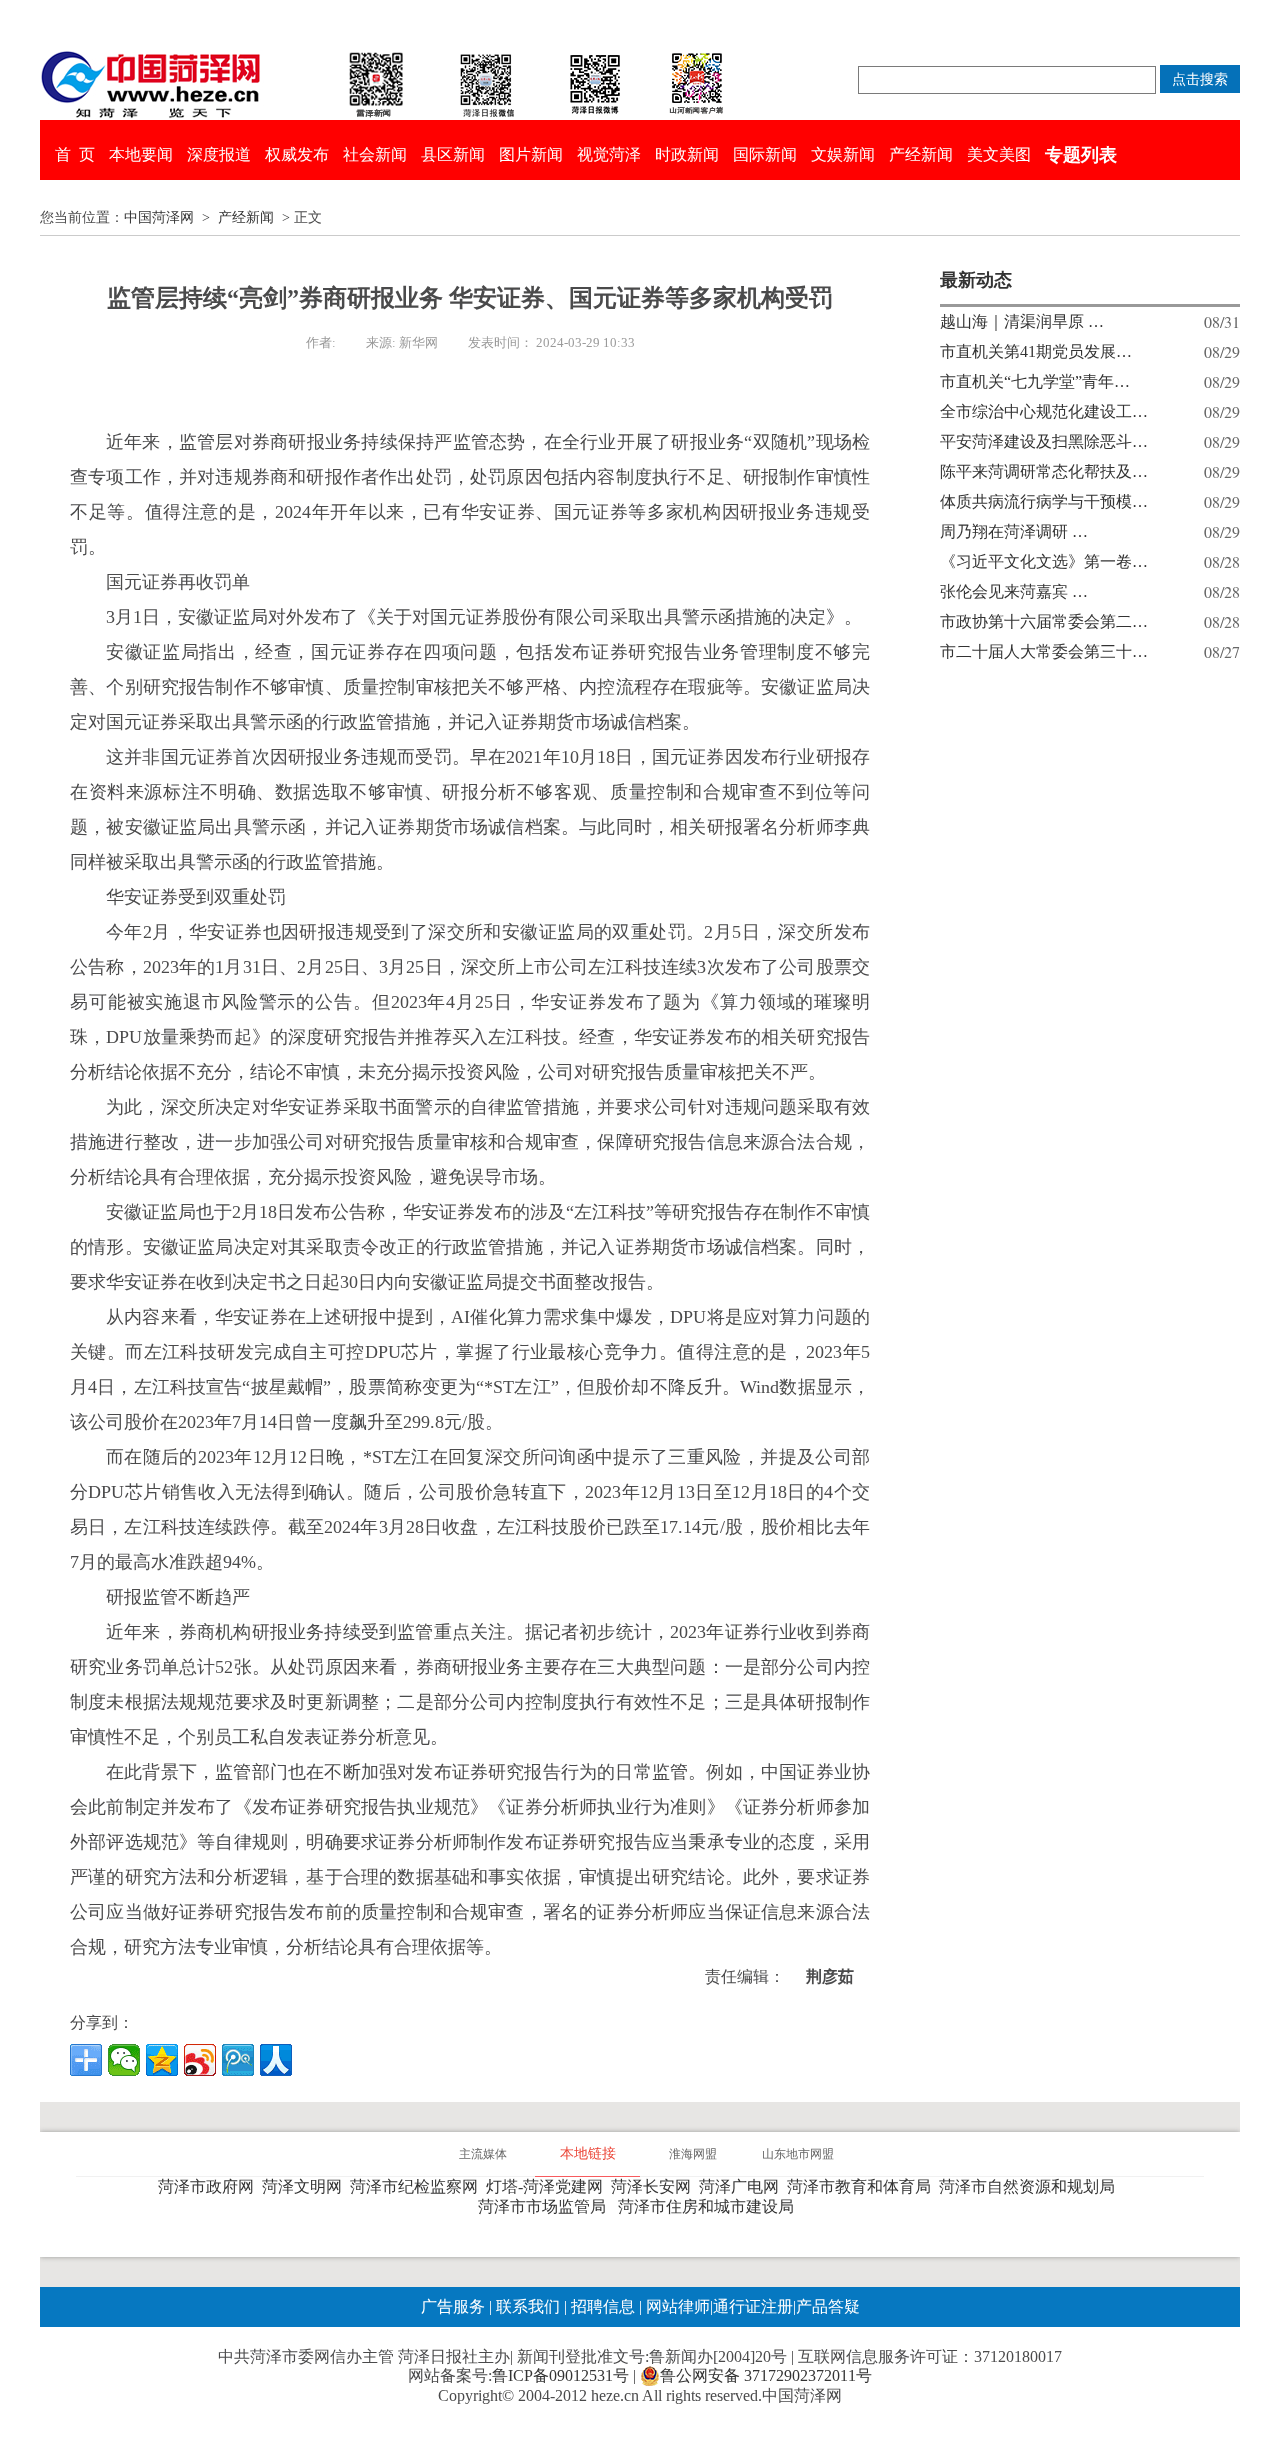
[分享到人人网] (276, 2060)
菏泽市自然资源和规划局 (1031, 2186)
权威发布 (297, 154)
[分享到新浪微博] (200, 2060)
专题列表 (1081, 155)
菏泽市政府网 (210, 2186)
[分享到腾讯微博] (238, 2060)
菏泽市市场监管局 (546, 2206)
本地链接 (588, 2153)
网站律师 (676, 2306)
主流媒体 (483, 2154)
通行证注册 (753, 2306)
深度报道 (219, 154)
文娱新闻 (843, 154)
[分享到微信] (124, 2060)
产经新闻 (921, 154)
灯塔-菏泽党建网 (548, 2186)
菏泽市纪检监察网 (418, 2186)
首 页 (75, 154)
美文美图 (999, 154)
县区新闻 (453, 154)
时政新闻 (687, 154)
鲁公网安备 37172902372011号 (766, 2375)
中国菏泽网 (159, 217)
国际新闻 (765, 154)
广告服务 (453, 2306)
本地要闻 (141, 154)
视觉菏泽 (609, 154)
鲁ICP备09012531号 (560, 2375)
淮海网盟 (693, 2154)
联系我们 (528, 2306)
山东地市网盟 (798, 2154)
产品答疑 (828, 2306)
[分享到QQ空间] (162, 2060)
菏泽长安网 (655, 2186)
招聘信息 (603, 2306)
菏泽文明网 (306, 2186)
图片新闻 (531, 154)
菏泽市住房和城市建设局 (710, 2206)
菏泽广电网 (743, 2186)
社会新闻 (375, 154)
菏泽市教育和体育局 (863, 2186)
